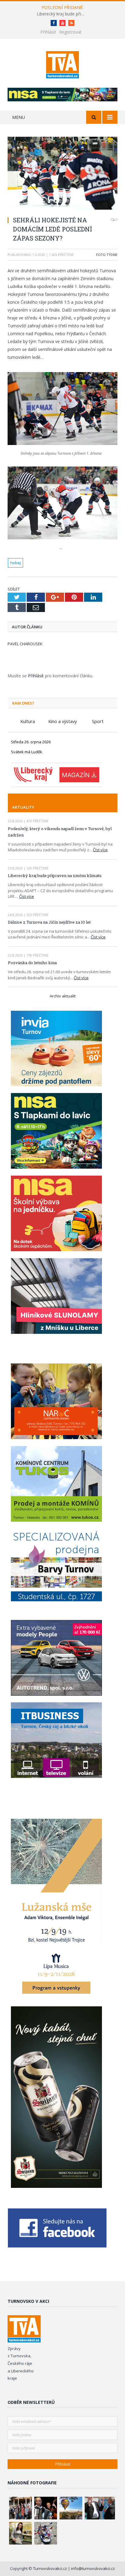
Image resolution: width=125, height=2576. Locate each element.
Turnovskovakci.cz (51, 2568)
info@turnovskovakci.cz (93, 2568)
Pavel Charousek (25, 644)
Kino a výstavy (62, 721)
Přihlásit (48, 32)
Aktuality (23, 807)
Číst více (100, 850)
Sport (98, 721)
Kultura (28, 721)
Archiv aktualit (63, 996)
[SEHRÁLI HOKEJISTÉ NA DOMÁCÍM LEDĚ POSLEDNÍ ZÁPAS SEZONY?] (62, 174)
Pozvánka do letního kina (32, 963)
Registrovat (70, 32)
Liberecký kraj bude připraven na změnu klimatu (62, 14)
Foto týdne (107, 255)
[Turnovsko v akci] (63, 64)
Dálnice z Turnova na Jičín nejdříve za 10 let (49, 922)
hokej (15, 563)
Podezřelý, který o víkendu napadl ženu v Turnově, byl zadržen (60, 832)
